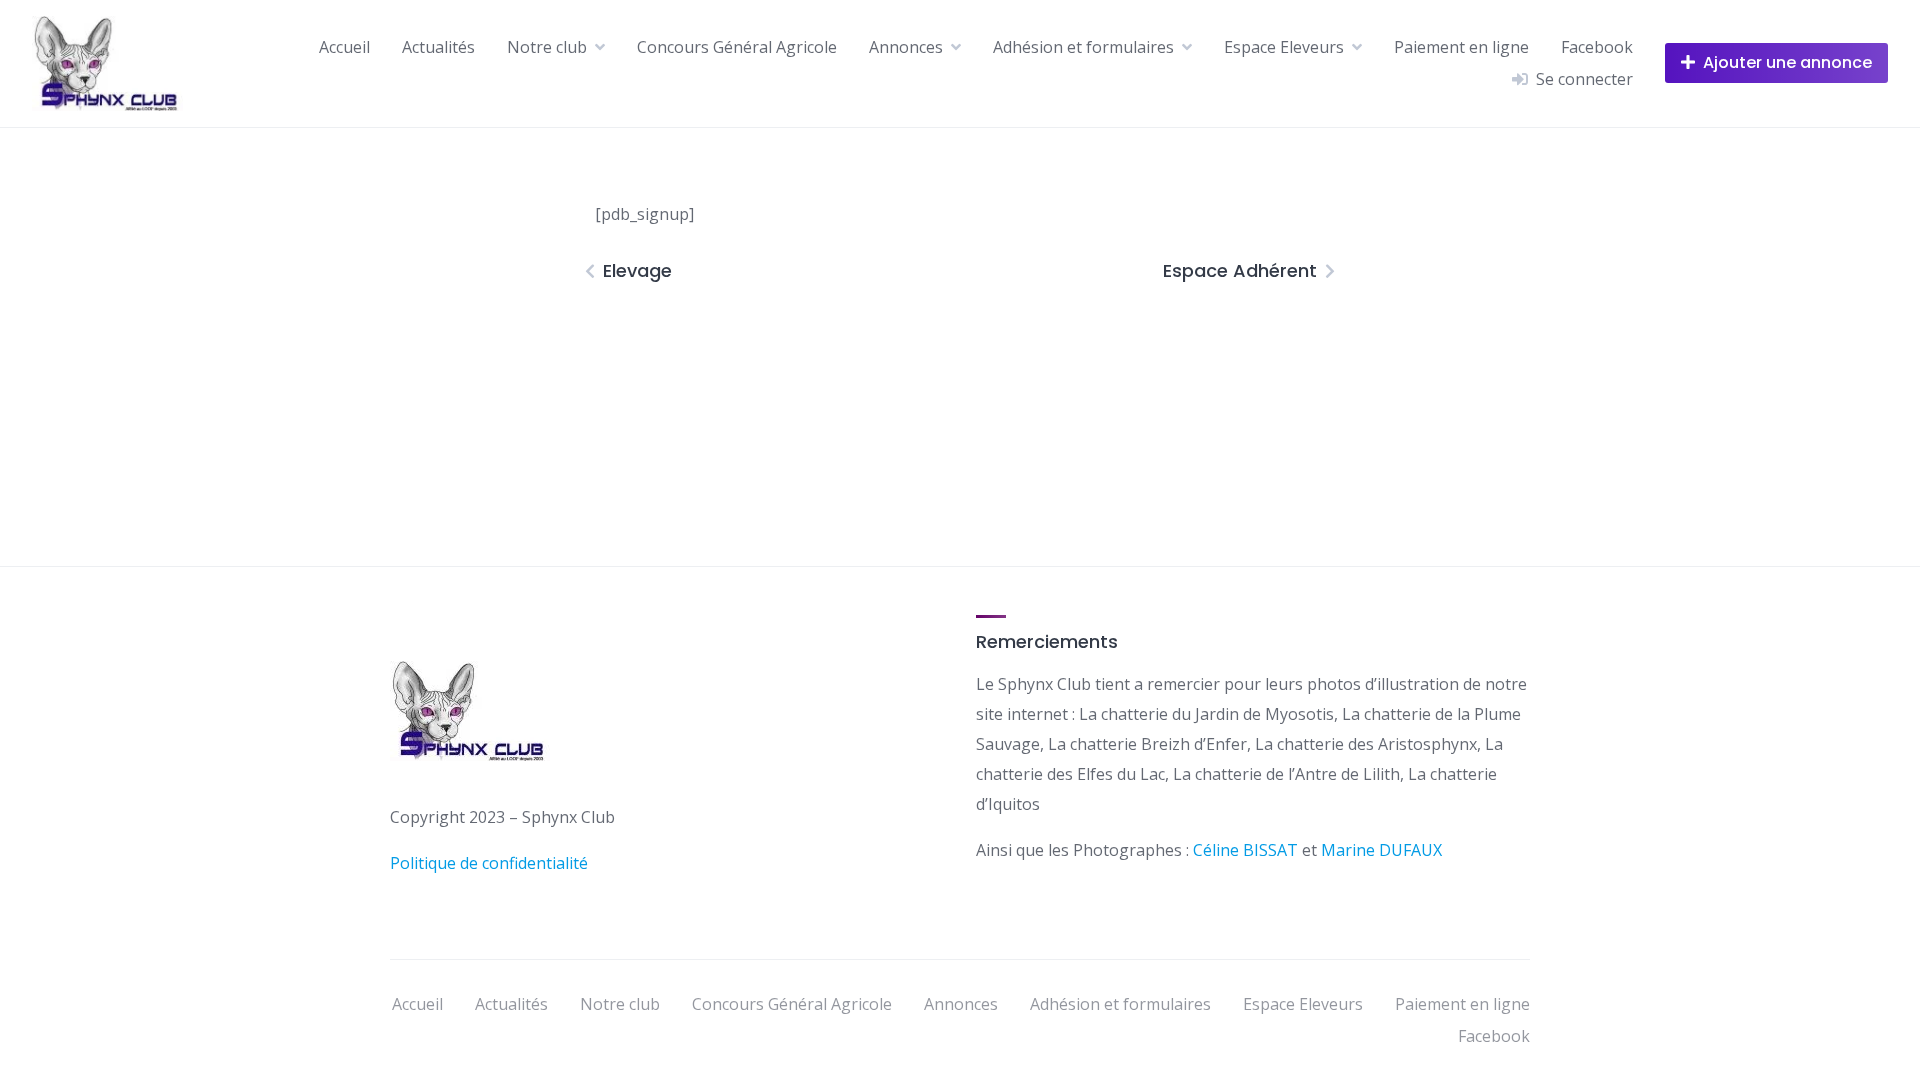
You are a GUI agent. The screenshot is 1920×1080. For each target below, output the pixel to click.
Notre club (547, 47)
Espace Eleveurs (1284, 47)
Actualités (438, 47)
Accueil (344, 47)
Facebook (1597, 47)
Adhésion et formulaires (1083, 47)
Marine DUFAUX (1381, 850)
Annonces (906, 47)
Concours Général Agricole (737, 47)
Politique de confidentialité (489, 863)
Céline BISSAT (1247, 850)
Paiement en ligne (1461, 47)
